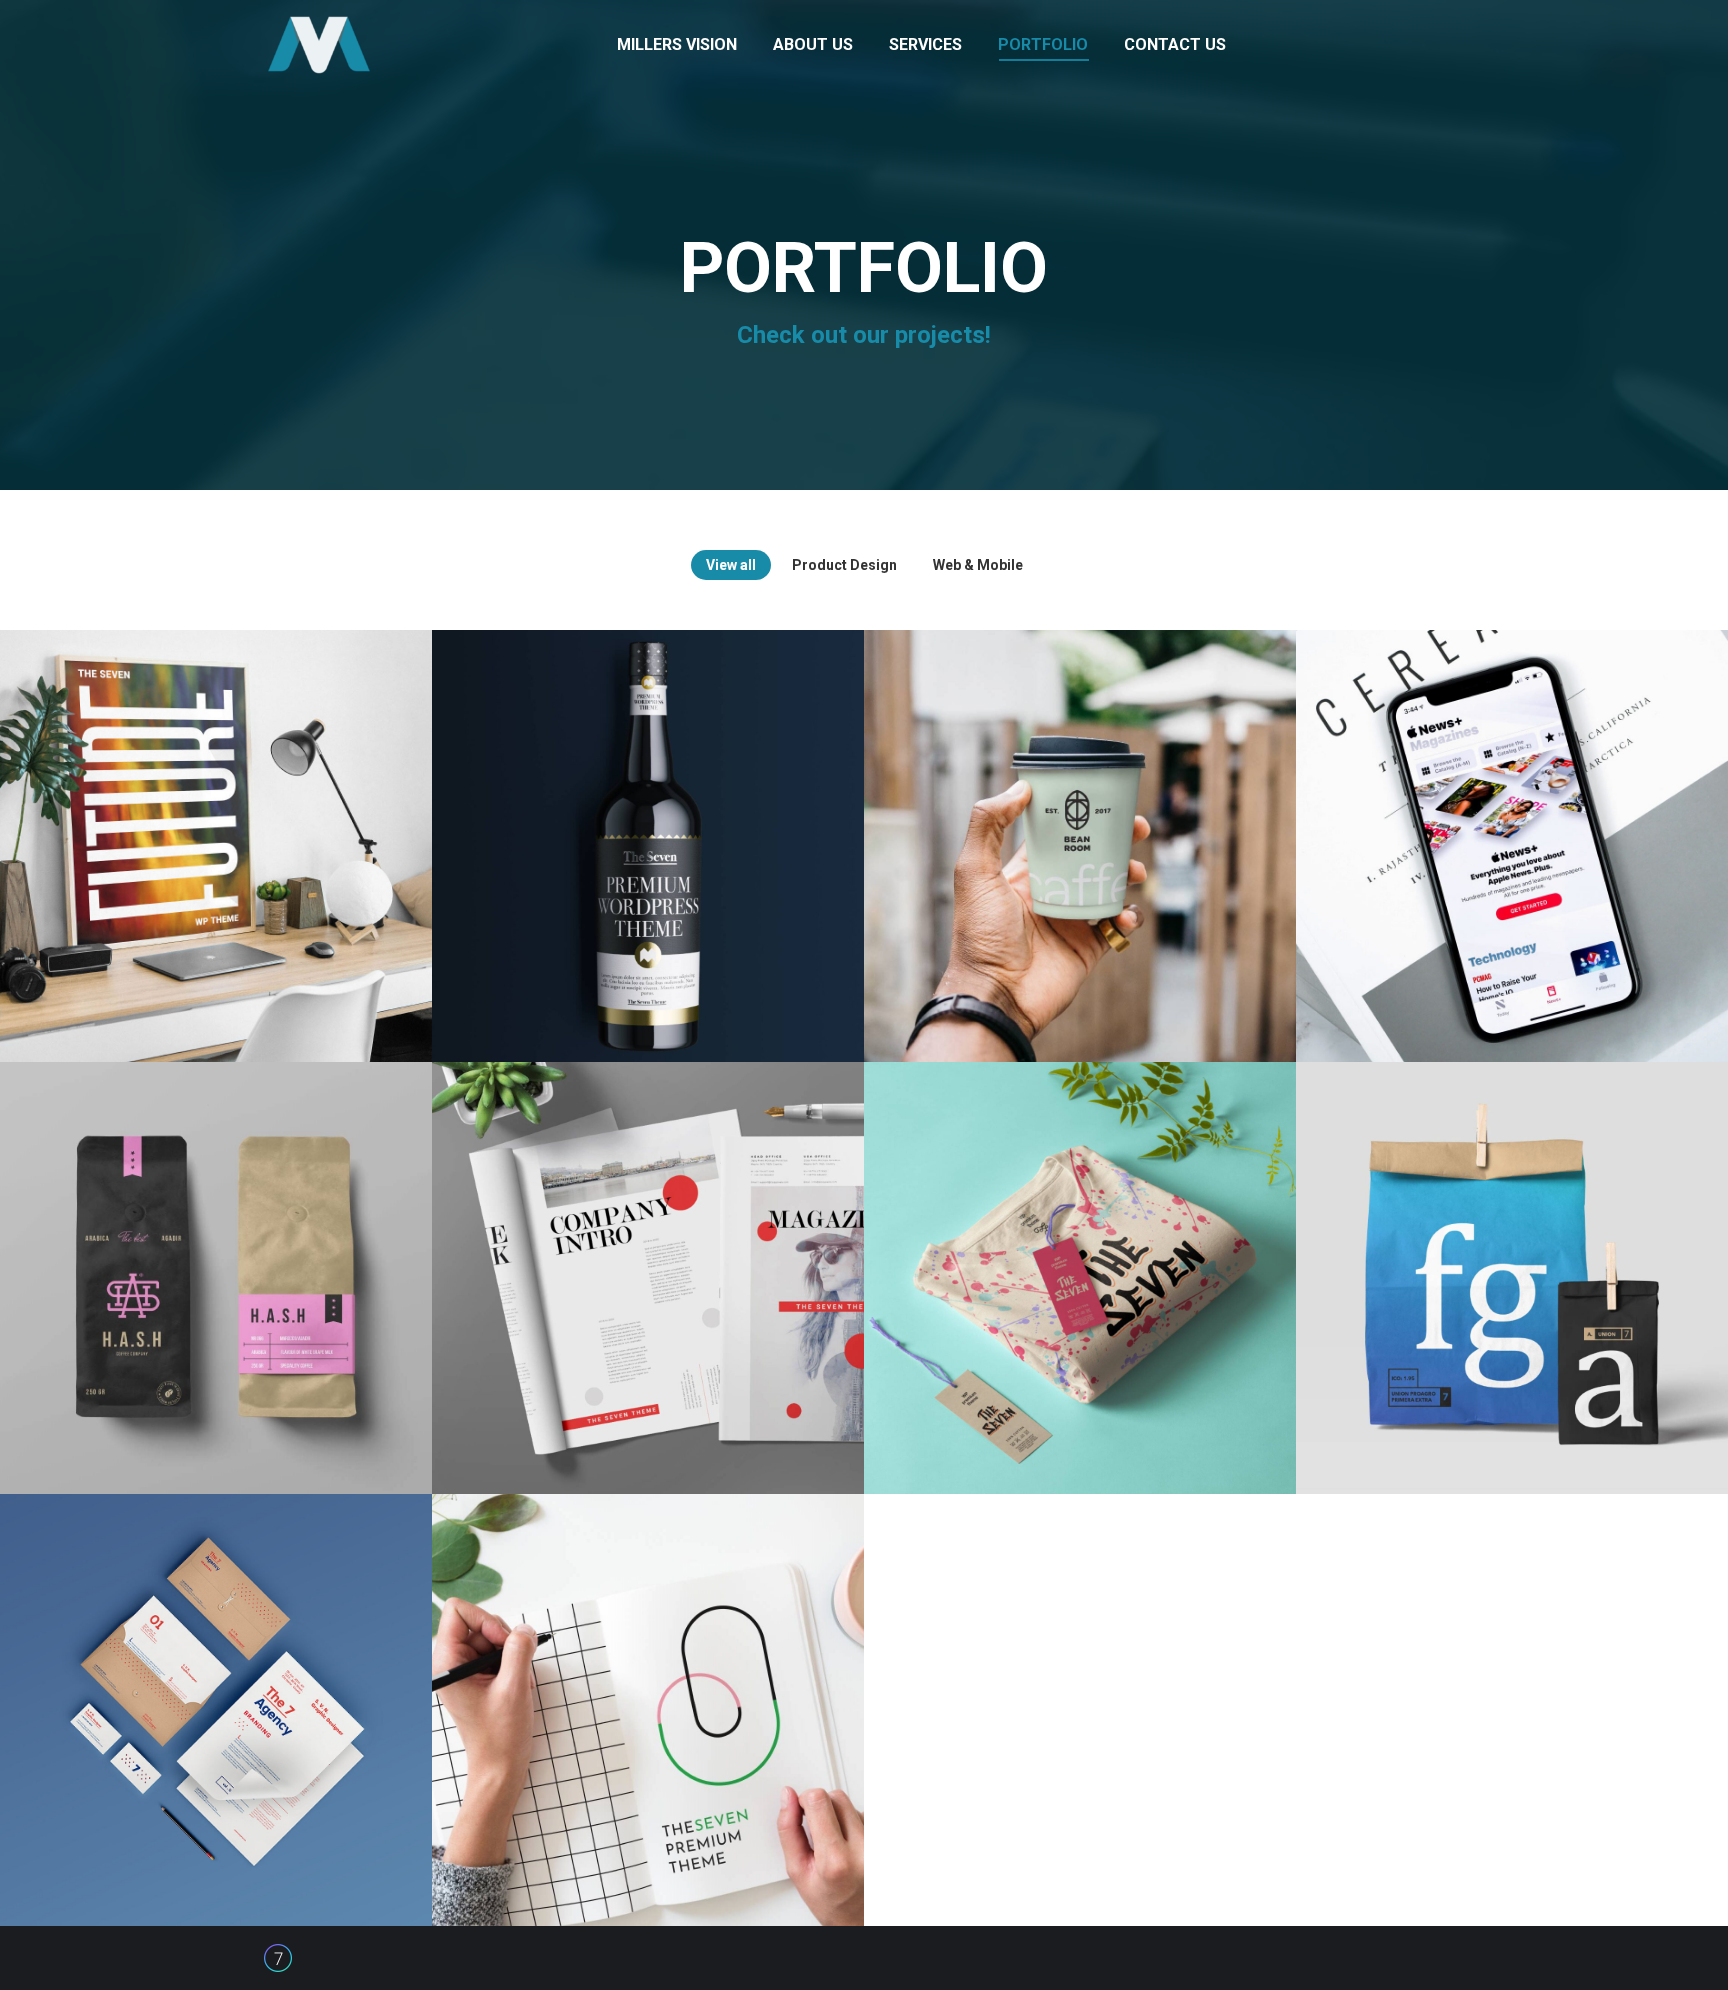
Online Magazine (1512, 824)
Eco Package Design (1512, 1256)
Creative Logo (648, 1688)
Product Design (844, 565)
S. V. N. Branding (216, 1688)
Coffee (1080, 824)
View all (731, 565)
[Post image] (216, 846)
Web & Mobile (978, 565)
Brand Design (1080, 1256)
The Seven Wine (648, 824)
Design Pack (216, 1256)
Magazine (648, 1256)
